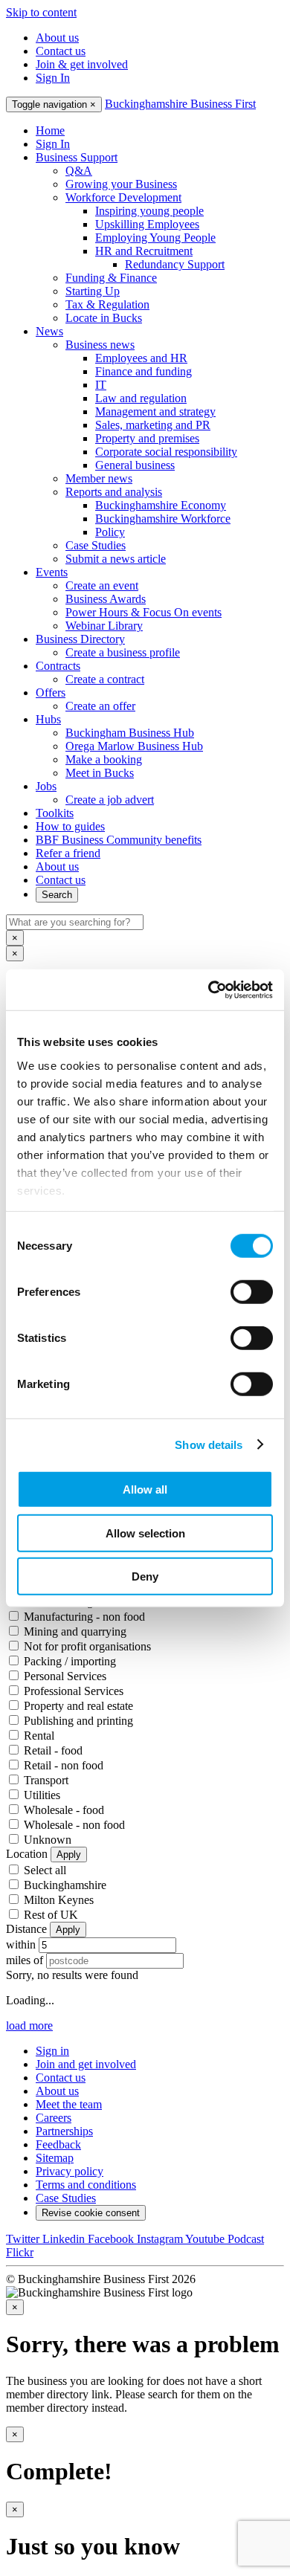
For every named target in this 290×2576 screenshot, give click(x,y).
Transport (46, 1780)
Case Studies (96, 545)
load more (29, 2025)
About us (57, 38)
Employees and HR (141, 358)
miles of (25, 1960)
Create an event (102, 585)
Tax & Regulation (107, 304)
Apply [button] (69, 1854)
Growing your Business (121, 184)
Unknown (48, 1840)
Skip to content (41, 12)
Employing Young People (155, 238)
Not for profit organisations (87, 1646)
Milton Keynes (59, 1900)
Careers (54, 2118)
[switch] (252, 1292)
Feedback (58, 2144)
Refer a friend (68, 853)
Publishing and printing (78, 1721)
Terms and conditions (86, 2185)
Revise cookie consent (91, 2213)
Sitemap (55, 2158)
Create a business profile (123, 652)
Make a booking (104, 759)
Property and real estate (78, 1706)
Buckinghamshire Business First (180, 104)
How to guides (70, 826)
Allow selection (145, 1533)
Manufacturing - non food (84, 1617)
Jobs (46, 786)
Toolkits (55, 813)
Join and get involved (86, 2064)
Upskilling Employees (147, 224)
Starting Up (93, 291)
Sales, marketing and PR (153, 425)
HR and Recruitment (144, 251)
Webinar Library (104, 626)
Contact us (61, 51)
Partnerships (64, 2131)
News (49, 331)
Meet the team (69, 2104)
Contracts (58, 666)
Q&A (79, 171)
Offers (51, 693)
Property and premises (147, 438)
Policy (110, 532)
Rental (39, 1736)
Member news (99, 478)
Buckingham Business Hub (130, 733)
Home (50, 130)
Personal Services (65, 1676)
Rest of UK (51, 1915)
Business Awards (106, 599)
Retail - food (53, 1750)
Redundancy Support (175, 264)
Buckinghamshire (65, 1885)
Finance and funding (144, 371)
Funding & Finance (111, 278)
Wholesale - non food (74, 1825)
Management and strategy (155, 411)
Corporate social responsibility (166, 452)
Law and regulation (141, 398)
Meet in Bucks (100, 773)
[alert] (145, 2357)
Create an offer (100, 706)
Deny (145, 1576)
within (21, 1944)
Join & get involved (82, 64)
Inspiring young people (149, 211)
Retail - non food (64, 1765)
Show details (209, 1444)
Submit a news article (116, 559)
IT (101, 385)
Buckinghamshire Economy (161, 505)
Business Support (77, 157)
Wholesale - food (64, 1810)
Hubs (48, 719)
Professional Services (74, 1691)
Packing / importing (70, 1661)
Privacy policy (70, 2171)
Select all (45, 1870)
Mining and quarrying (75, 1631)
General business (135, 465)
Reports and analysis (114, 492)
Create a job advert (110, 800)
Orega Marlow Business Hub (134, 746)
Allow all (145, 1489)
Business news (100, 345)
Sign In (53, 78)
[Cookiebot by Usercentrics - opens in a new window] (209, 990)
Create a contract (105, 679)
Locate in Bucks (104, 318)
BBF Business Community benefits (119, 840)
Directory (80, 639)
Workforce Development (123, 197)
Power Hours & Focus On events (144, 612)
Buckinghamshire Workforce (163, 519)
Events (52, 572)
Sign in (52, 2051)
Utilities (42, 1795)
